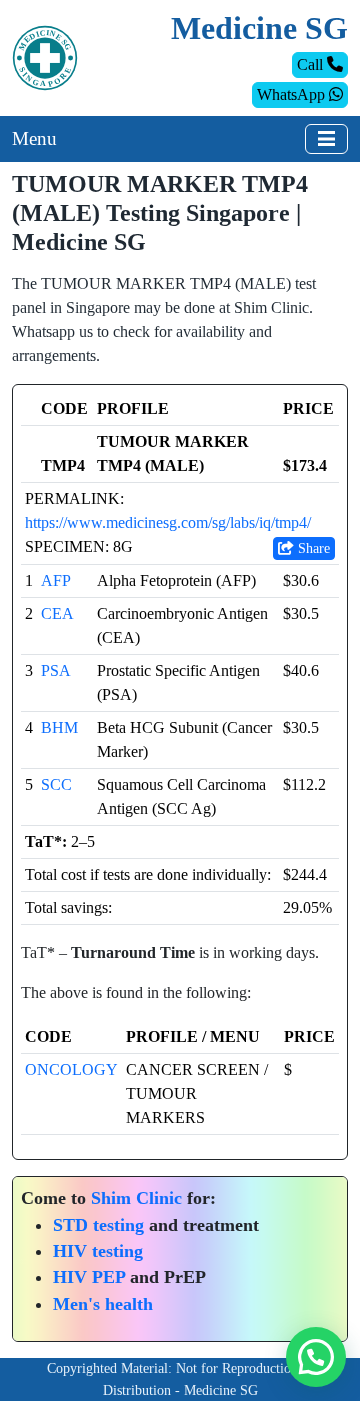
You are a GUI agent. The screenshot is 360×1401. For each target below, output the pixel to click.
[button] (316, 1357)
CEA (57, 613)
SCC (56, 784)
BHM (59, 727)
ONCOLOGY (71, 1069)
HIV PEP (89, 1277)
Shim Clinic (136, 1198)
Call (312, 64)
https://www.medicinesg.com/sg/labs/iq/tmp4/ (168, 522)
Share (312, 548)
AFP (56, 580)
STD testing (98, 1225)
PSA (56, 670)
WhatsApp (293, 94)
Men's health (103, 1304)
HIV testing (98, 1251)
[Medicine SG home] (45, 56)
